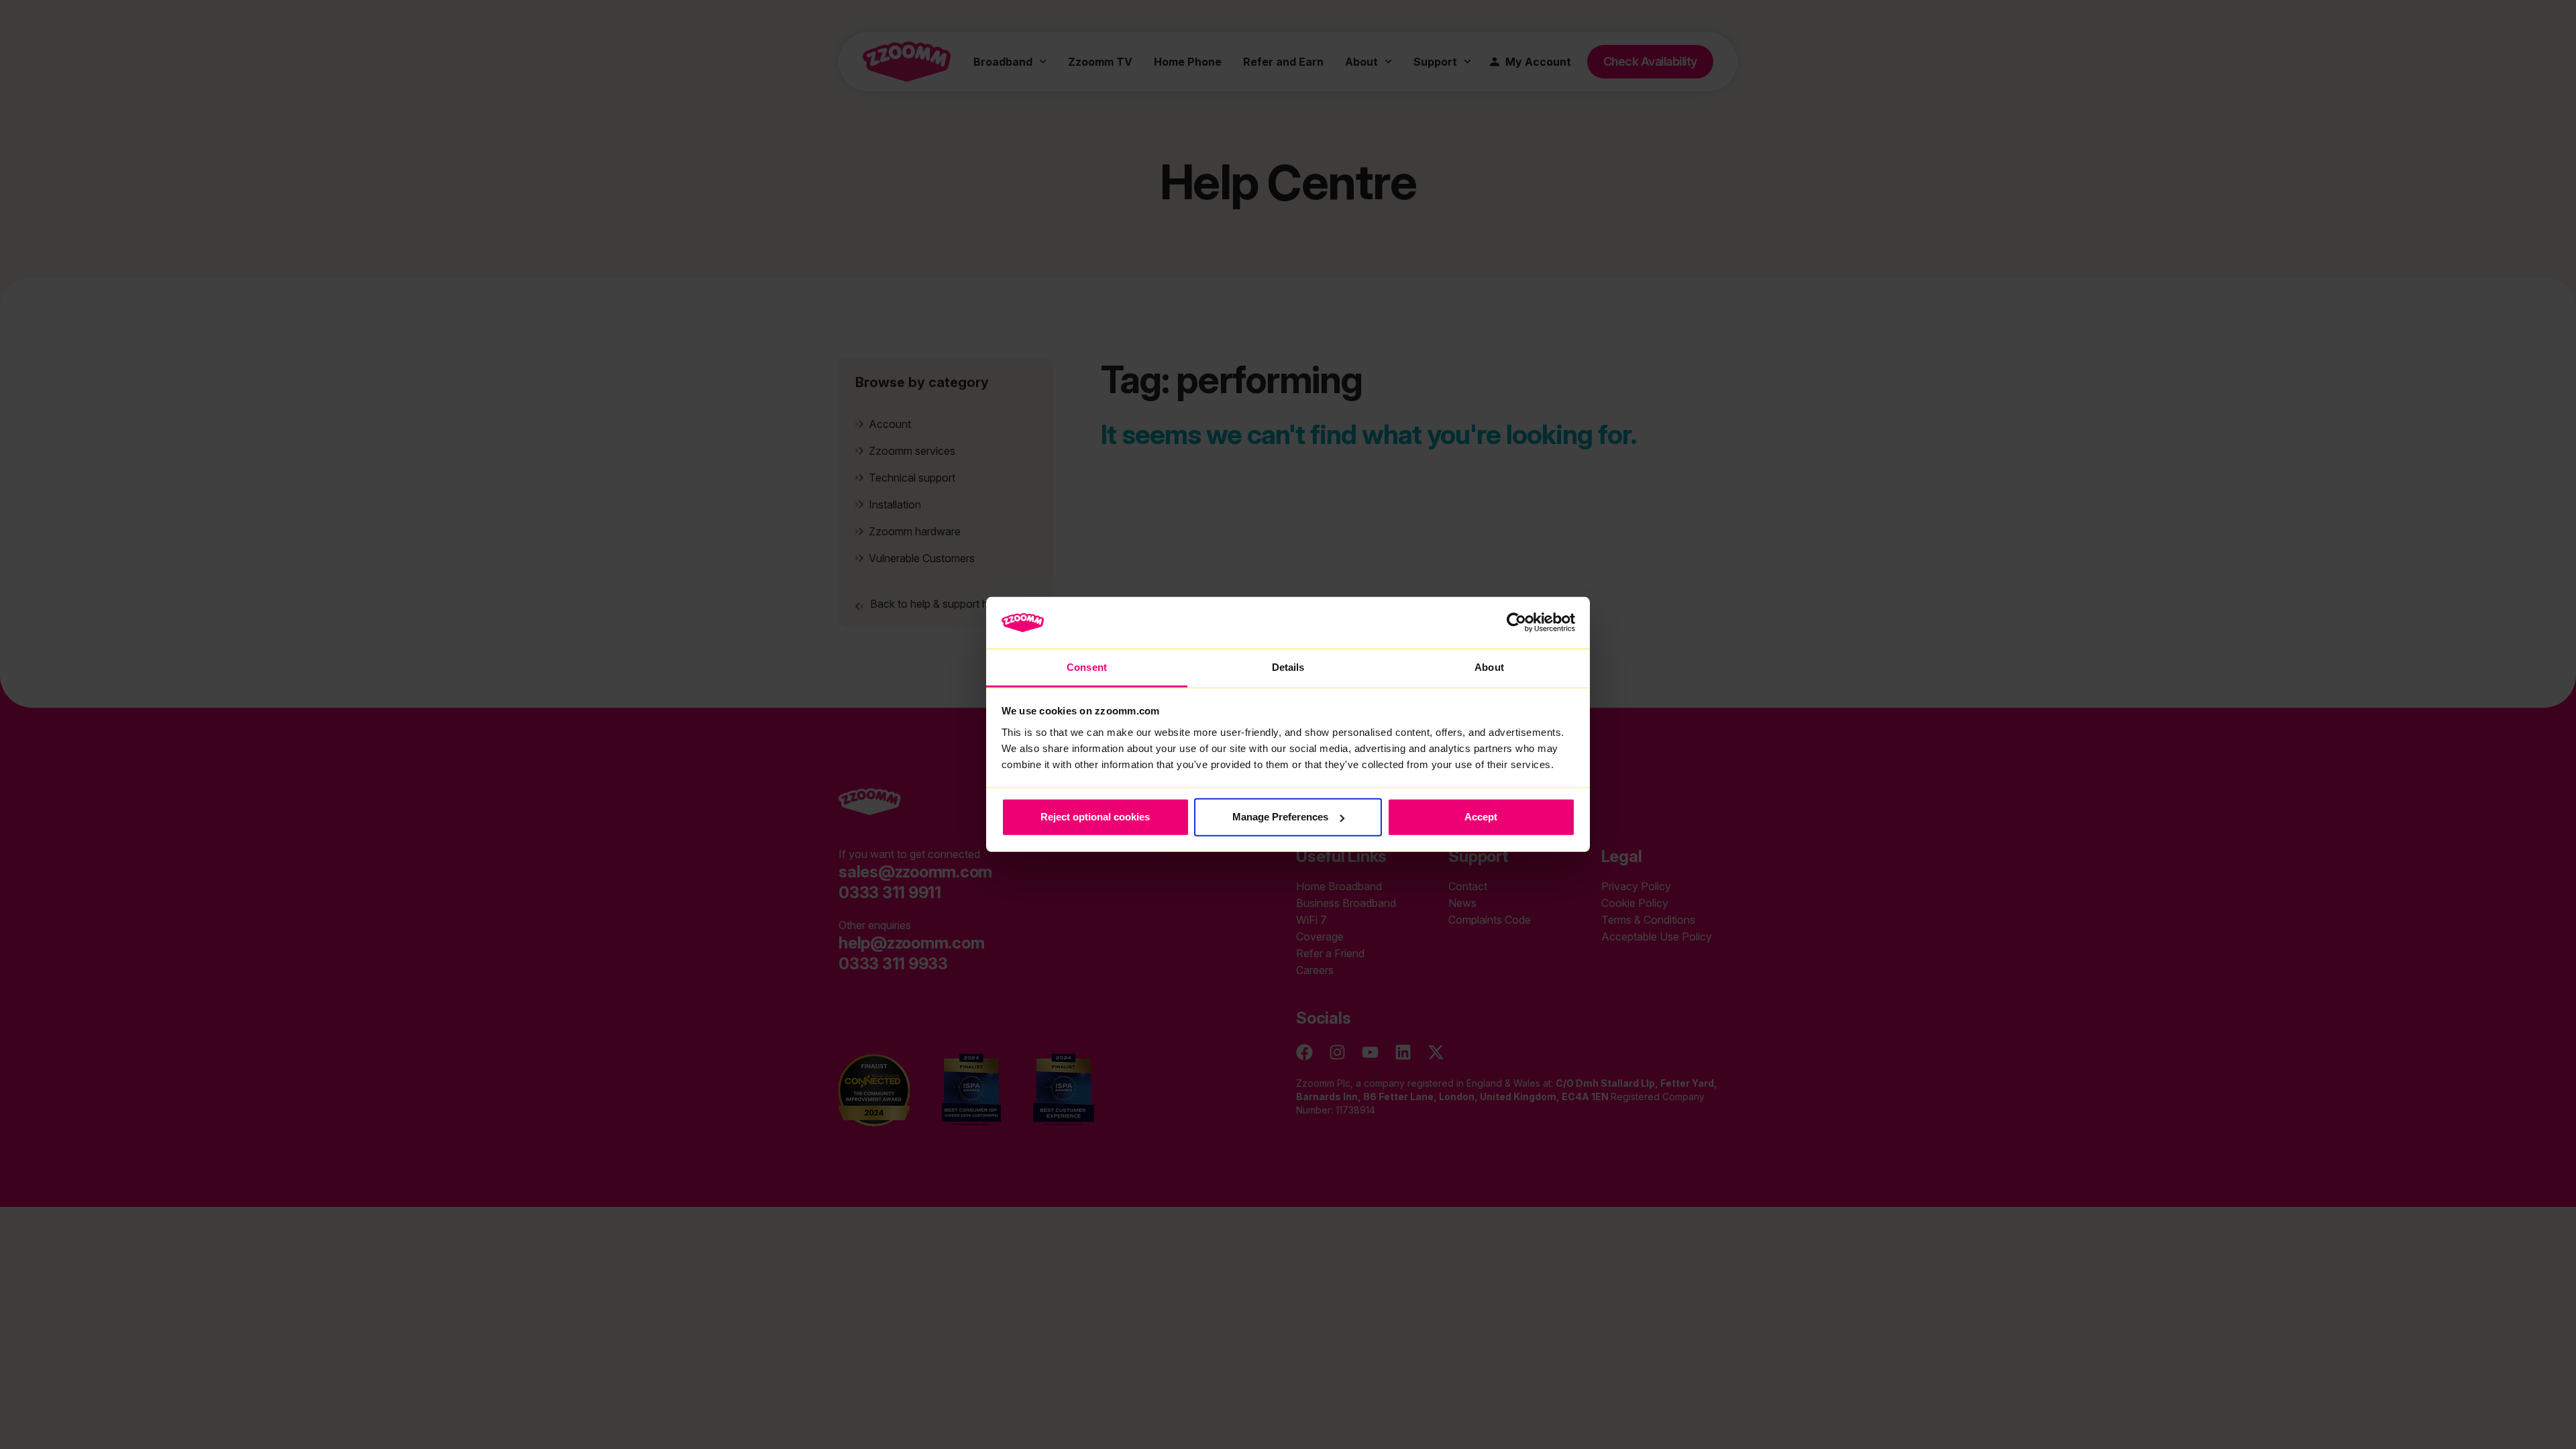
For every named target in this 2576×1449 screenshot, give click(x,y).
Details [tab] (1288, 667)
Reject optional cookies (1095, 817)
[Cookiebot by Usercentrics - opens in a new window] (1516, 623)
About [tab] (1489, 667)
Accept (1481, 817)
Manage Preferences (1280, 817)
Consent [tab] (1087, 667)
